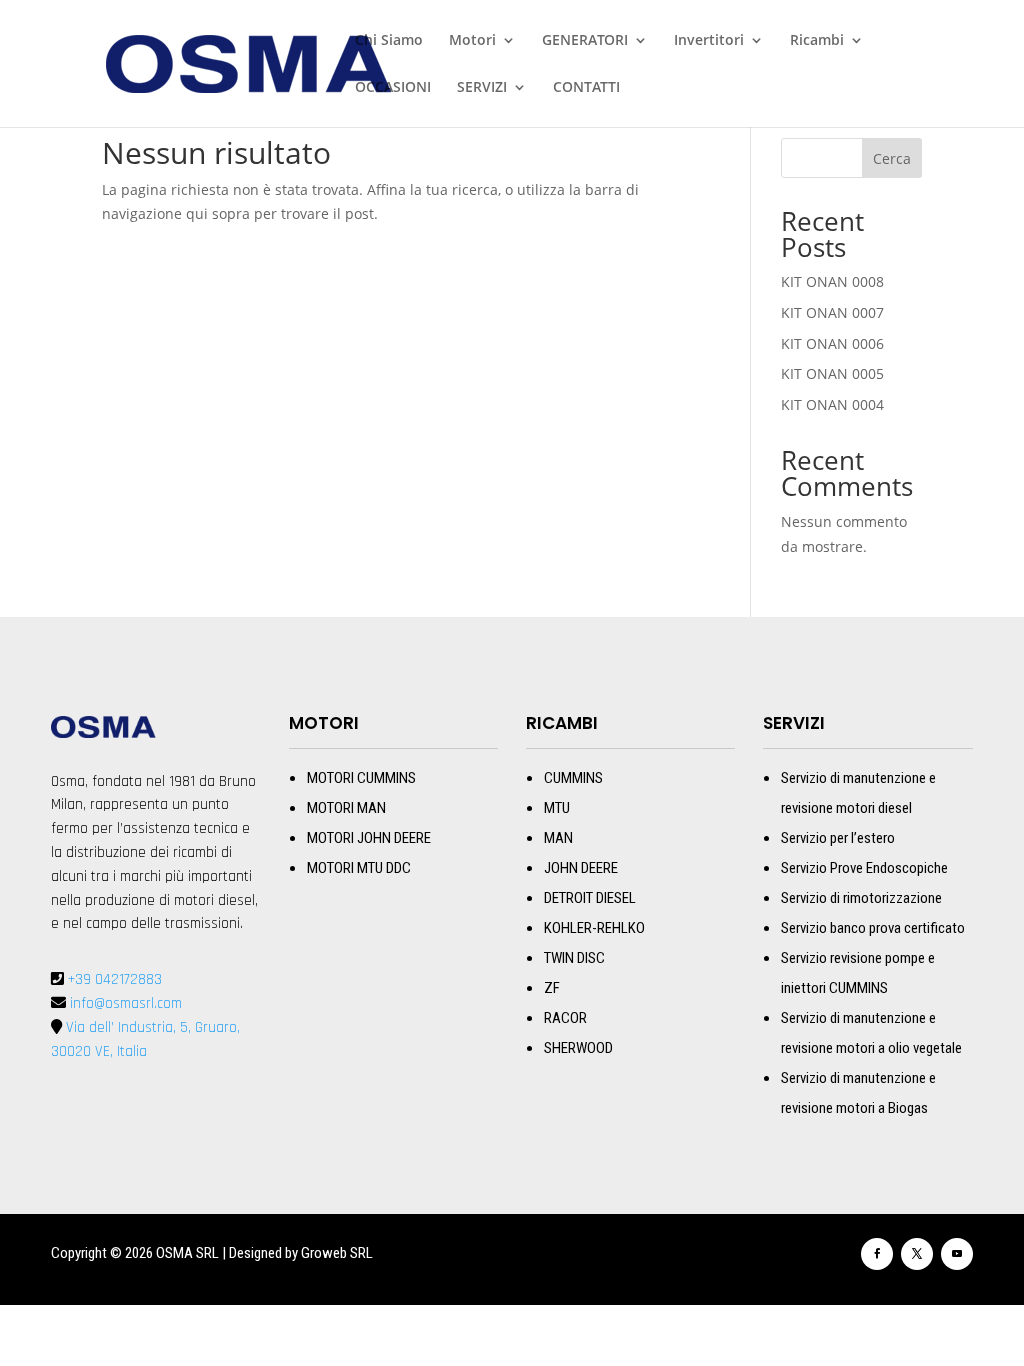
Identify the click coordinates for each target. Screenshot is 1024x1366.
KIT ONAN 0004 (832, 404)
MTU (557, 808)
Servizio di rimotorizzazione (861, 898)
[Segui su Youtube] (957, 1254)
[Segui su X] (917, 1254)
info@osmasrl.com (124, 1003)
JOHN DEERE (581, 868)
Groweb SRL (337, 1253)
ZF (552, 988)
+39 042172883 (115, 979)
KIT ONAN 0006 (832, 343)
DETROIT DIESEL (590, 898)
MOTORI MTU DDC (359, 868)
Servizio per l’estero (838, 838)
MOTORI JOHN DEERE (369, 838)
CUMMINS (573, 778)
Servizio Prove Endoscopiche (864, 868)
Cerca (892, 158)
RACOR (565, 1018)
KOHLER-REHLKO (594, 928)
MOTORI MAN (346, 808)
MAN (558, 838)
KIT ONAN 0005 (832, 373)
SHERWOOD (578, 1048)
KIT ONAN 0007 (832, 312)
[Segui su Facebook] (877, 1254)
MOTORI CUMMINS (361, 778)
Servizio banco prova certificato (873, 928)
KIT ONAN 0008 (832, 281)
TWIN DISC (574, 958)
